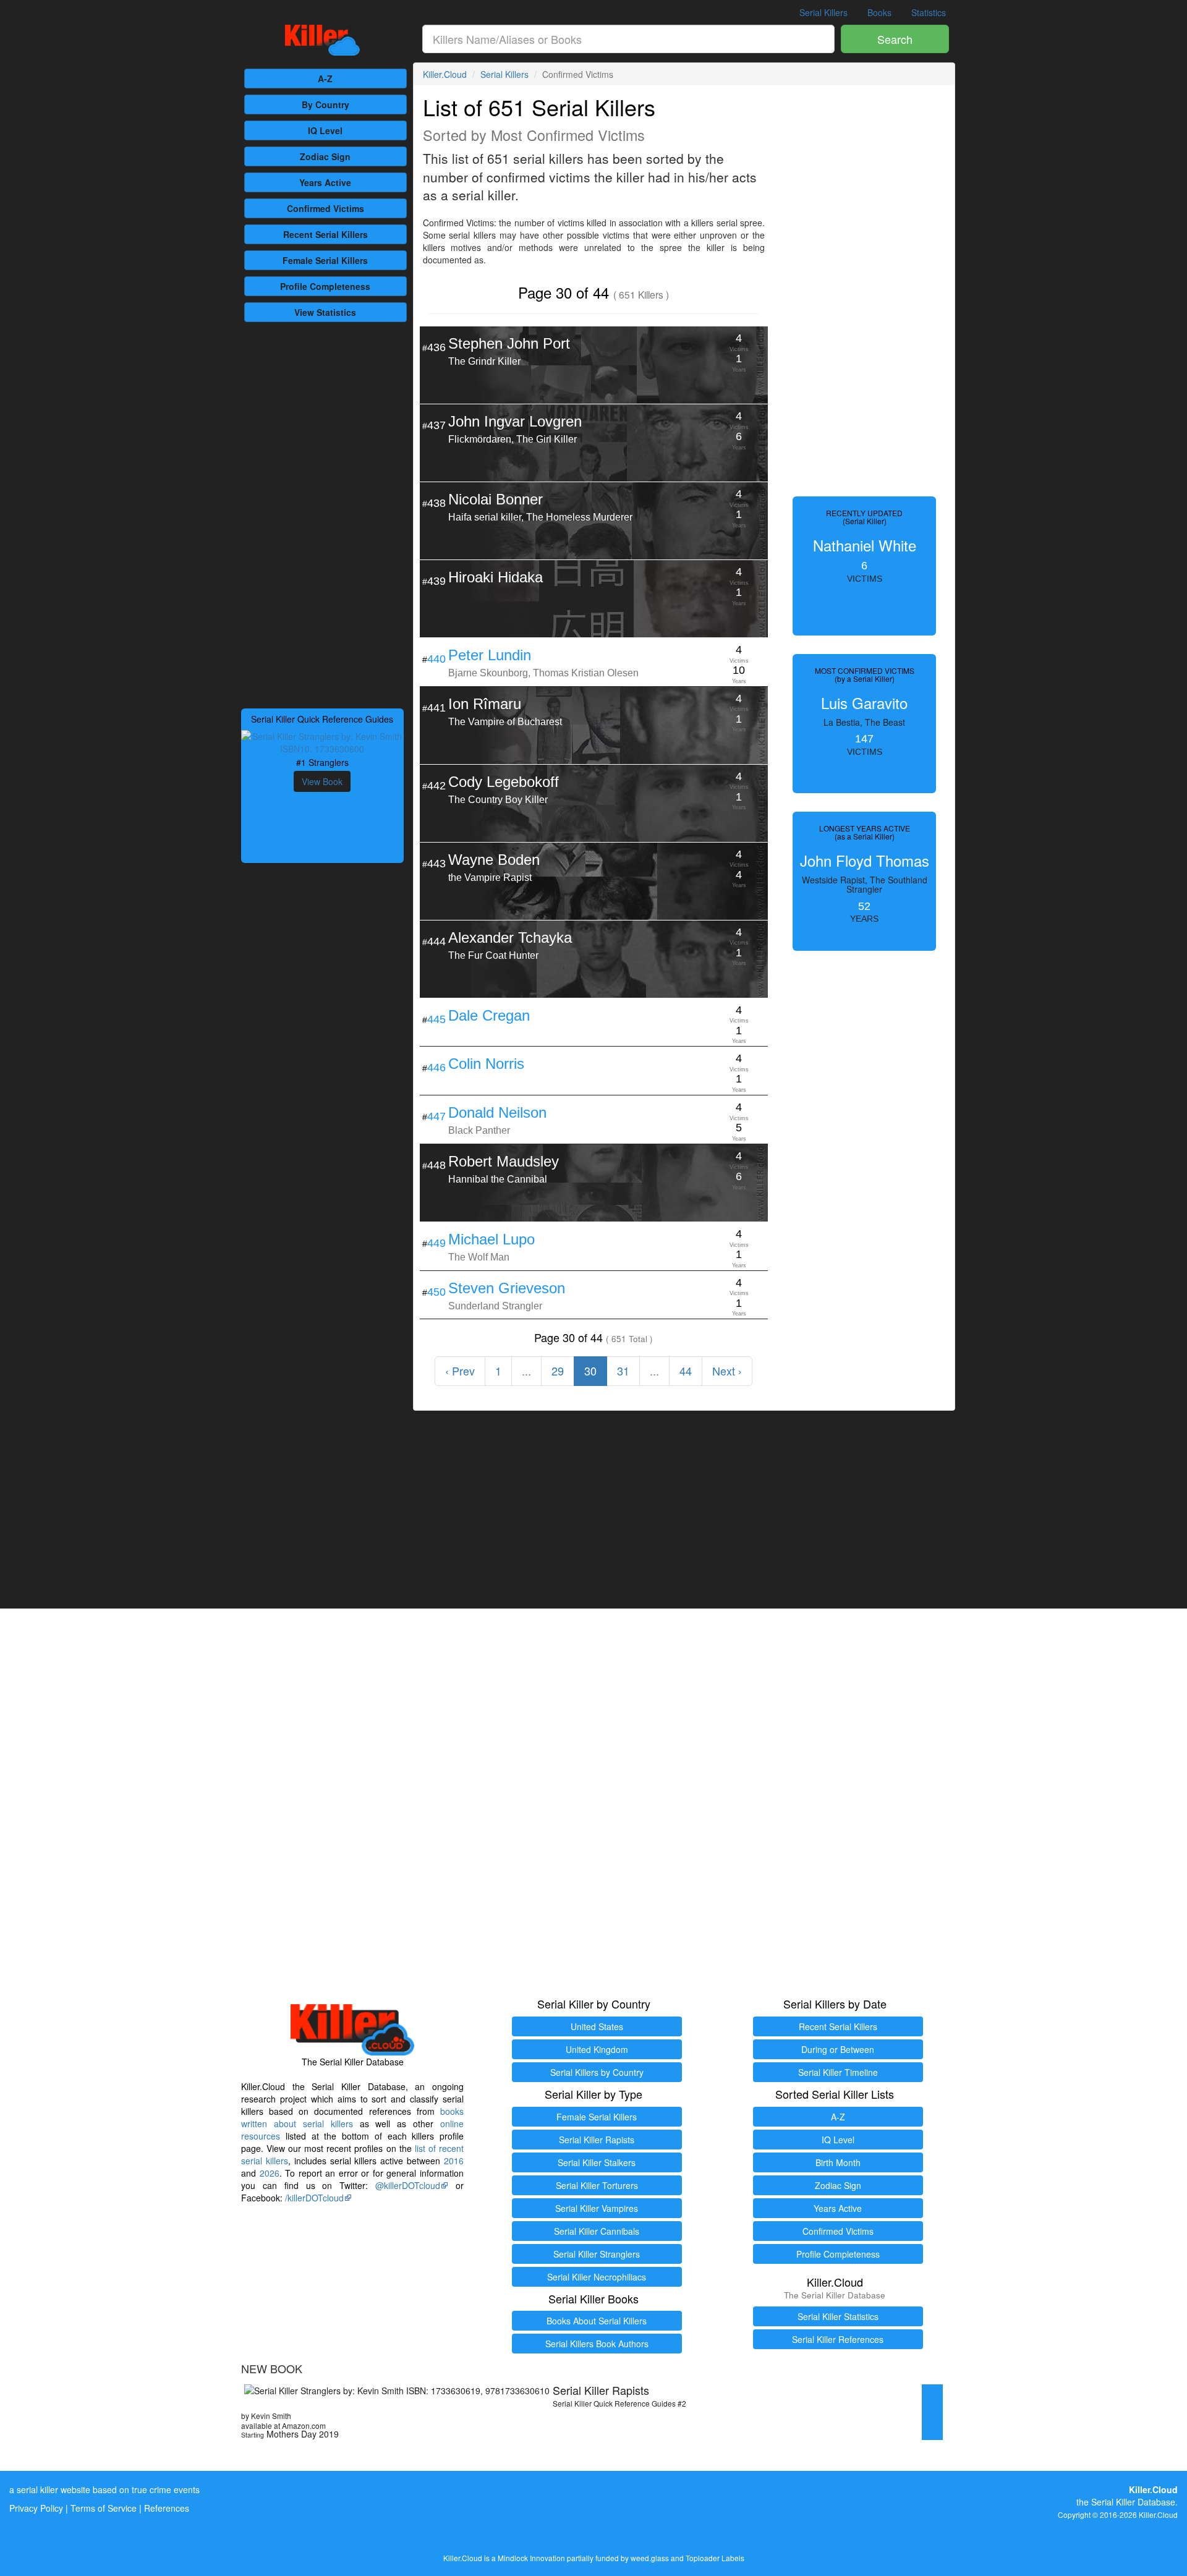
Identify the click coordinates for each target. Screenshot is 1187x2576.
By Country (325, 104)
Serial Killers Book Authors (597, 2344)
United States (597, 2026)
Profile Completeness (838, 2254)
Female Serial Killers (597, 2117)
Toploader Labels (715, 2558)
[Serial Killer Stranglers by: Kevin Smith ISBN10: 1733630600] (322, 741)
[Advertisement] (322, 514)
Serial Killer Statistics (838, 2316)
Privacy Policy (36, 2508)
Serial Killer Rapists (597, 2140)
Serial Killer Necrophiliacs (597, 2277)
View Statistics (325, 312)
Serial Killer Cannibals (597, 2231)
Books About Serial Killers (597, 2321)
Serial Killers (823, 12)
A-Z (325, 79)
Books (879, 12)
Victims (325, 208)
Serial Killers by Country (597, 2072)
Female (325, 260)
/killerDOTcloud (314, 2198)
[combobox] (629, 39)
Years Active (325, 182)
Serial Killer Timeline (838, 2072)
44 (686, 1371)
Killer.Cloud (445, 74)
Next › (727, 1371)
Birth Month (838, 2162)
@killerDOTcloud (408, 2185)
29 (558, 1371)
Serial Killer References (838, 2339)
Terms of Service (104, 2508)
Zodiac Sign (325, 156)
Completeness (325, 286)
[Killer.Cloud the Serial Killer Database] (322, 40)
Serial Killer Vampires (597, 2208)
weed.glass (650, 2558)
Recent (325, 234)
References (167, 2508)
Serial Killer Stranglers (597, 2254)
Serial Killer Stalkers (597, 2162)
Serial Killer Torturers (597, 2185)
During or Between (838, 2049)
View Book (322, 781)
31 (623, 1371)
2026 (270, 2173)
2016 (454, 2161)
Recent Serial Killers (838, 2026)
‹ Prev (460, 1371)
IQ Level (325, 130)
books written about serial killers (352, 2117)
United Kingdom (597, 2049)
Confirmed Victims (838, 2231)
